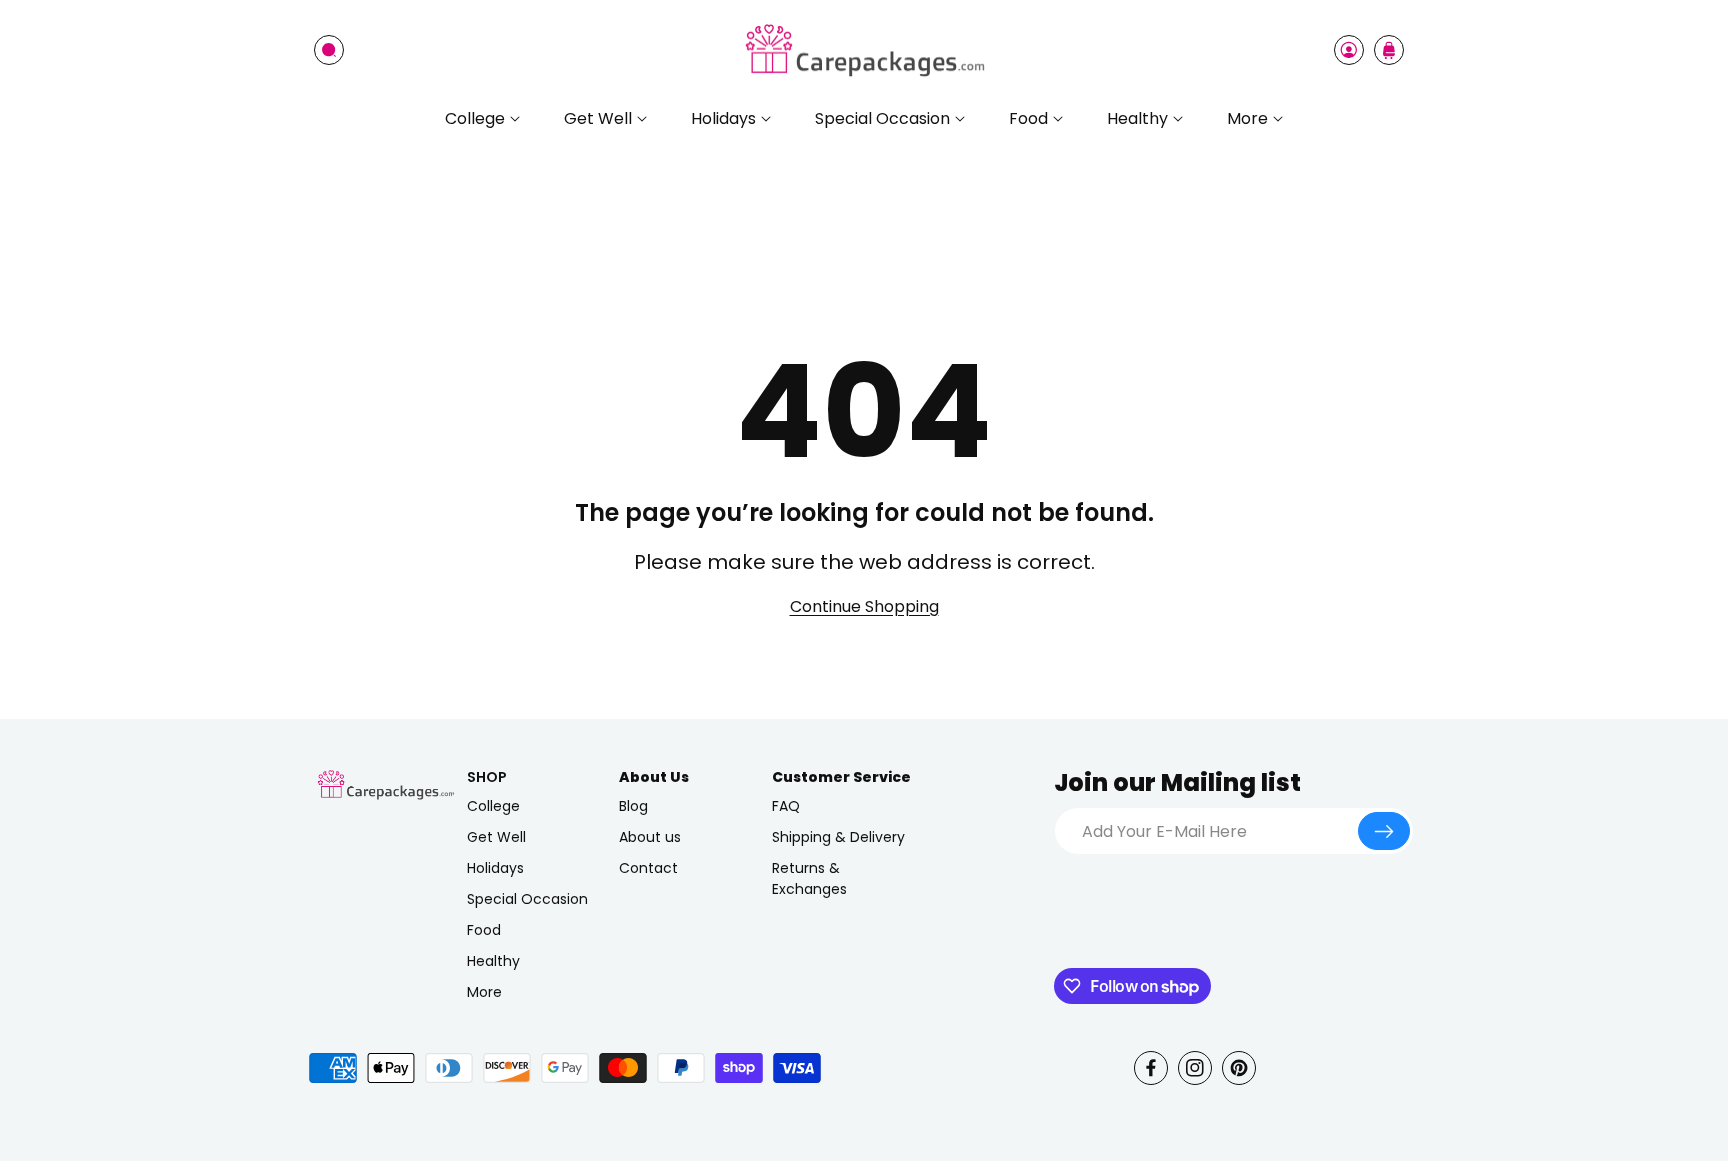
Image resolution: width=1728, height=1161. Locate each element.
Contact (648, 868)
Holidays (495, 868)
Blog (633, 806)
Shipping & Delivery (838, 837)
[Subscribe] (1384, 831)
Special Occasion (527, 899)
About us (650, 837)
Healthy (493, 961)
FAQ (786, 806)
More (484, 992)
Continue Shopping (864, 607)
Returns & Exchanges (809, 878)
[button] (329, 50)
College (493, 806)
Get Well (496, 837)
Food (484, 930)
